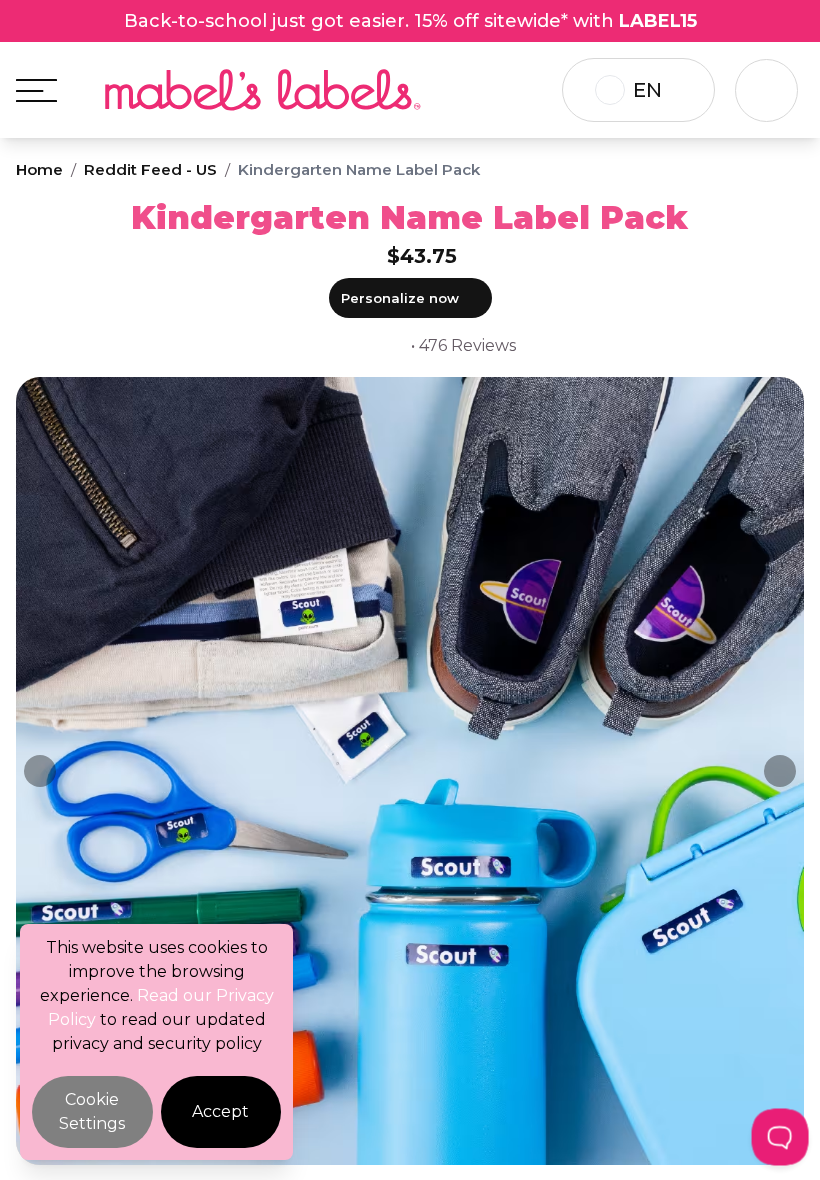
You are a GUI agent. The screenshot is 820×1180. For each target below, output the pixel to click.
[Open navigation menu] (36, 90)
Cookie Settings (92, 1111)
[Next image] (780, 771)
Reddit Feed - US (150, 169)
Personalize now (400, 298)
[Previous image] (40, 771)
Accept (220, 1111)
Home (39, 169)
